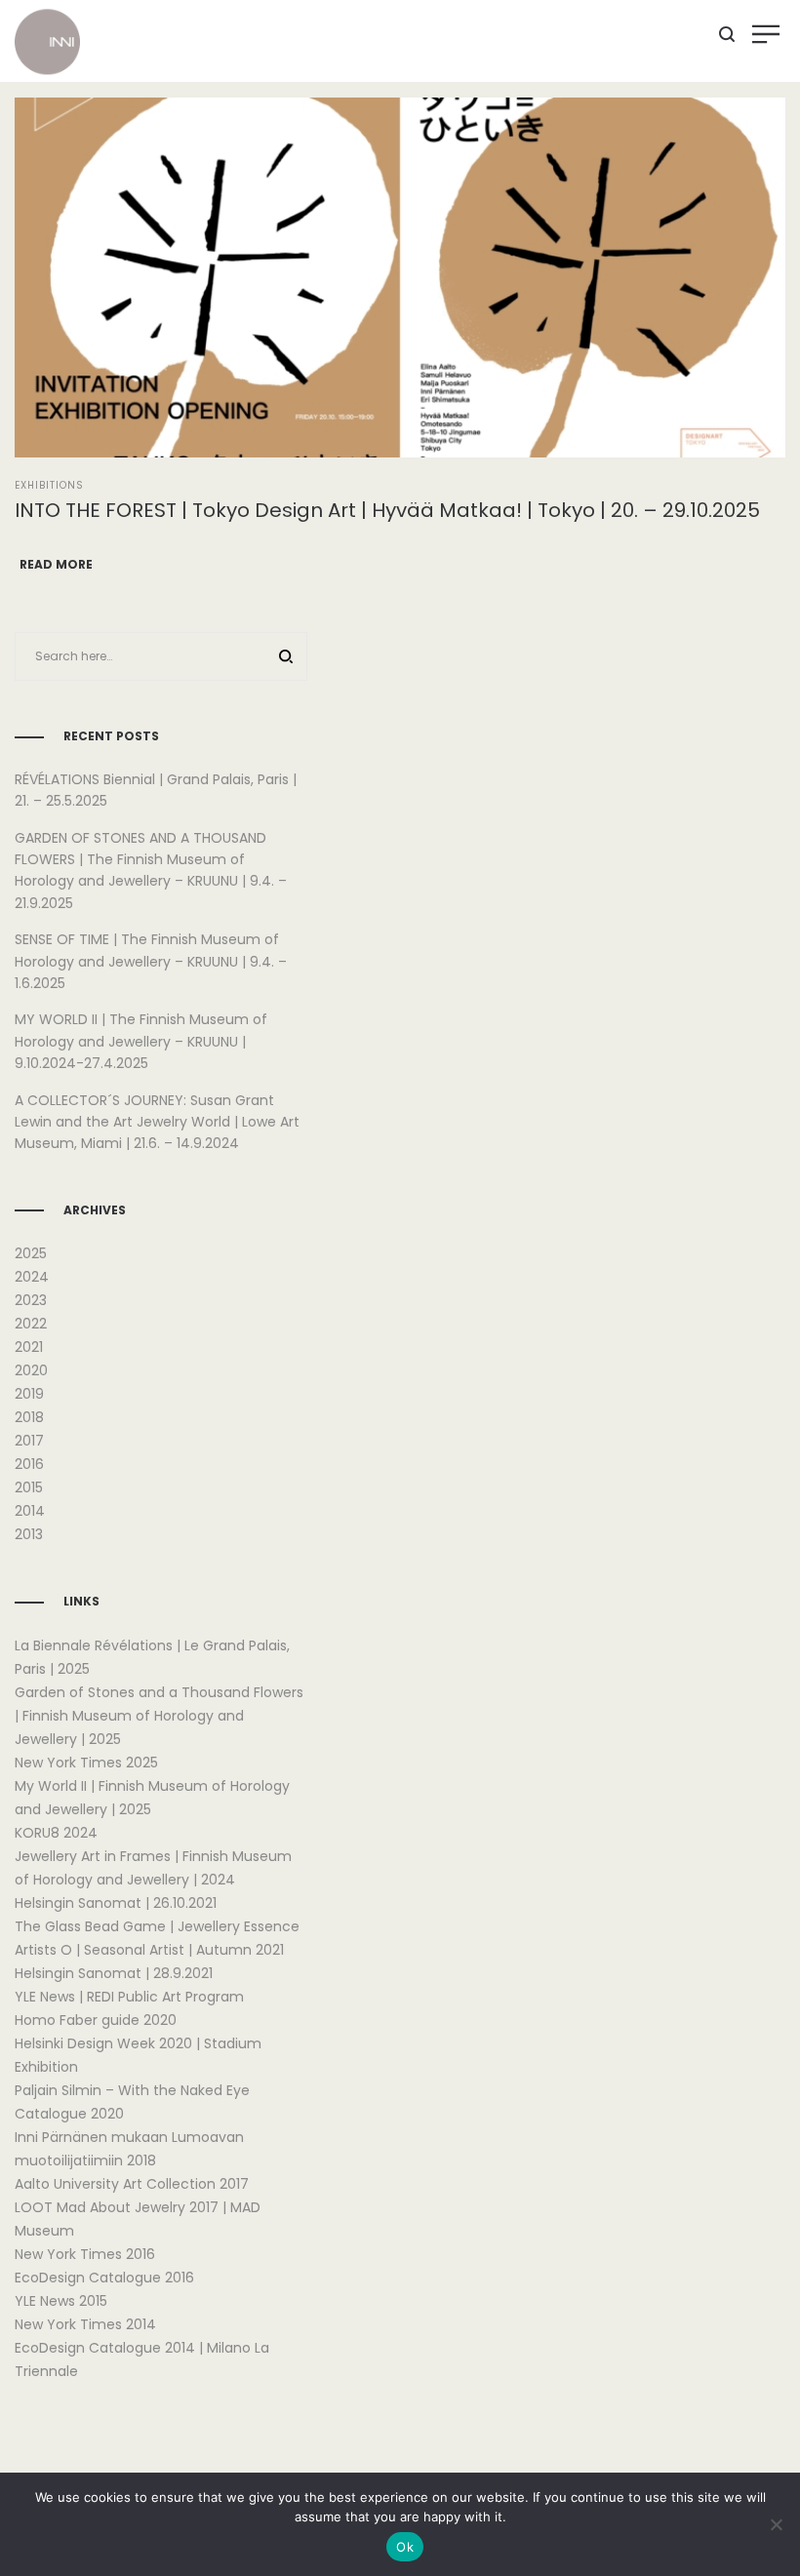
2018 (29, 1417)
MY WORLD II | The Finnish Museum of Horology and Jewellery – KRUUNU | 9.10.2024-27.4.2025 (141, 1041)
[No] (776, 2524)
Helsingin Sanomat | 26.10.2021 (116, 1903)
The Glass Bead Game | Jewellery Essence (157, 1926)
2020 (31, 1370)
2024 (32, 1277)
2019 (29, 1394)
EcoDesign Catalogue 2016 (104, 2278)
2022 (31, 1324)
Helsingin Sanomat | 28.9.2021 (114, 1973)
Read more (56, 564)
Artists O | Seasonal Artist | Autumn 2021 (149, 1950)
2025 (31, 1253)
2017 (29, 1441)
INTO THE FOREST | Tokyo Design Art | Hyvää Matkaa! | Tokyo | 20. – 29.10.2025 (387, 510)
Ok (405, 2547)
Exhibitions (49, 485)
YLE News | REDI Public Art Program (129, 1997)
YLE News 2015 (61, 2301)
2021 (29, 1347)
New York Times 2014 (85, 2324)
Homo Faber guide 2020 (96, 2020)
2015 (29, 1487)
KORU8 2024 (56, 1833)
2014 (30, 1511)
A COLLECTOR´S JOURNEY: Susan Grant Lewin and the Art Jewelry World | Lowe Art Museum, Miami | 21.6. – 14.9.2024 (157, 1122)
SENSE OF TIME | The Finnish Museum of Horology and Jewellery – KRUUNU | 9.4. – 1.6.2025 (151, 961)
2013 (29, 1534)
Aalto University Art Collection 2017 (132, 2184)
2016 (29, 1464)
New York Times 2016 (85, 2254)
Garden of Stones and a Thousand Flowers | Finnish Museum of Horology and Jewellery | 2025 (159, 1716)
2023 (31, 1300)
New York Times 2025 (86, 1763)
